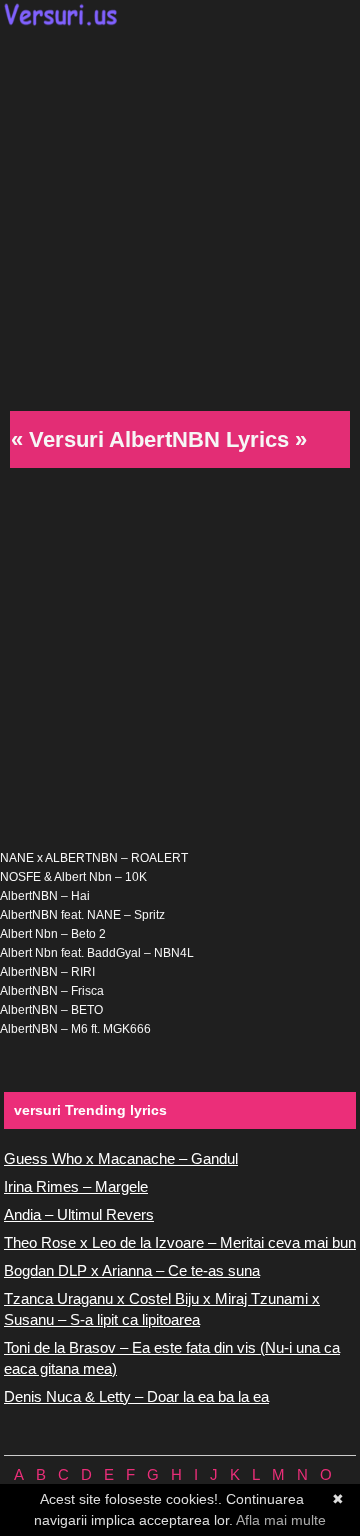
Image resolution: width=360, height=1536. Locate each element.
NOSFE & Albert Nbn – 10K (73, 877)
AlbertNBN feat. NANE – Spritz (82, 915)
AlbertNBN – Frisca (52, 991)
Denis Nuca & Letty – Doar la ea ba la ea (136, 1396)
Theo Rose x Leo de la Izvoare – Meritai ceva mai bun (180, 1242)
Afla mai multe (281, 1520)
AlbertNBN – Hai (45, 896)
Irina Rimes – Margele (76, 1186)
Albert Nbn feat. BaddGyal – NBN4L (97, 953)
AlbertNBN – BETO (51, 1010)
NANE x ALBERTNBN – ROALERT (94, 858)
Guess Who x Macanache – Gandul (121, 1158)
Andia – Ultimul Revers (79, 1214)
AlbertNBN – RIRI (47, 972)
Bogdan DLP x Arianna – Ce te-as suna (132, 1270)
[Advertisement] (180, 216)
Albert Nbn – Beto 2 (53, 934)
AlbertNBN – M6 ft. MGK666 (75, 1029)
